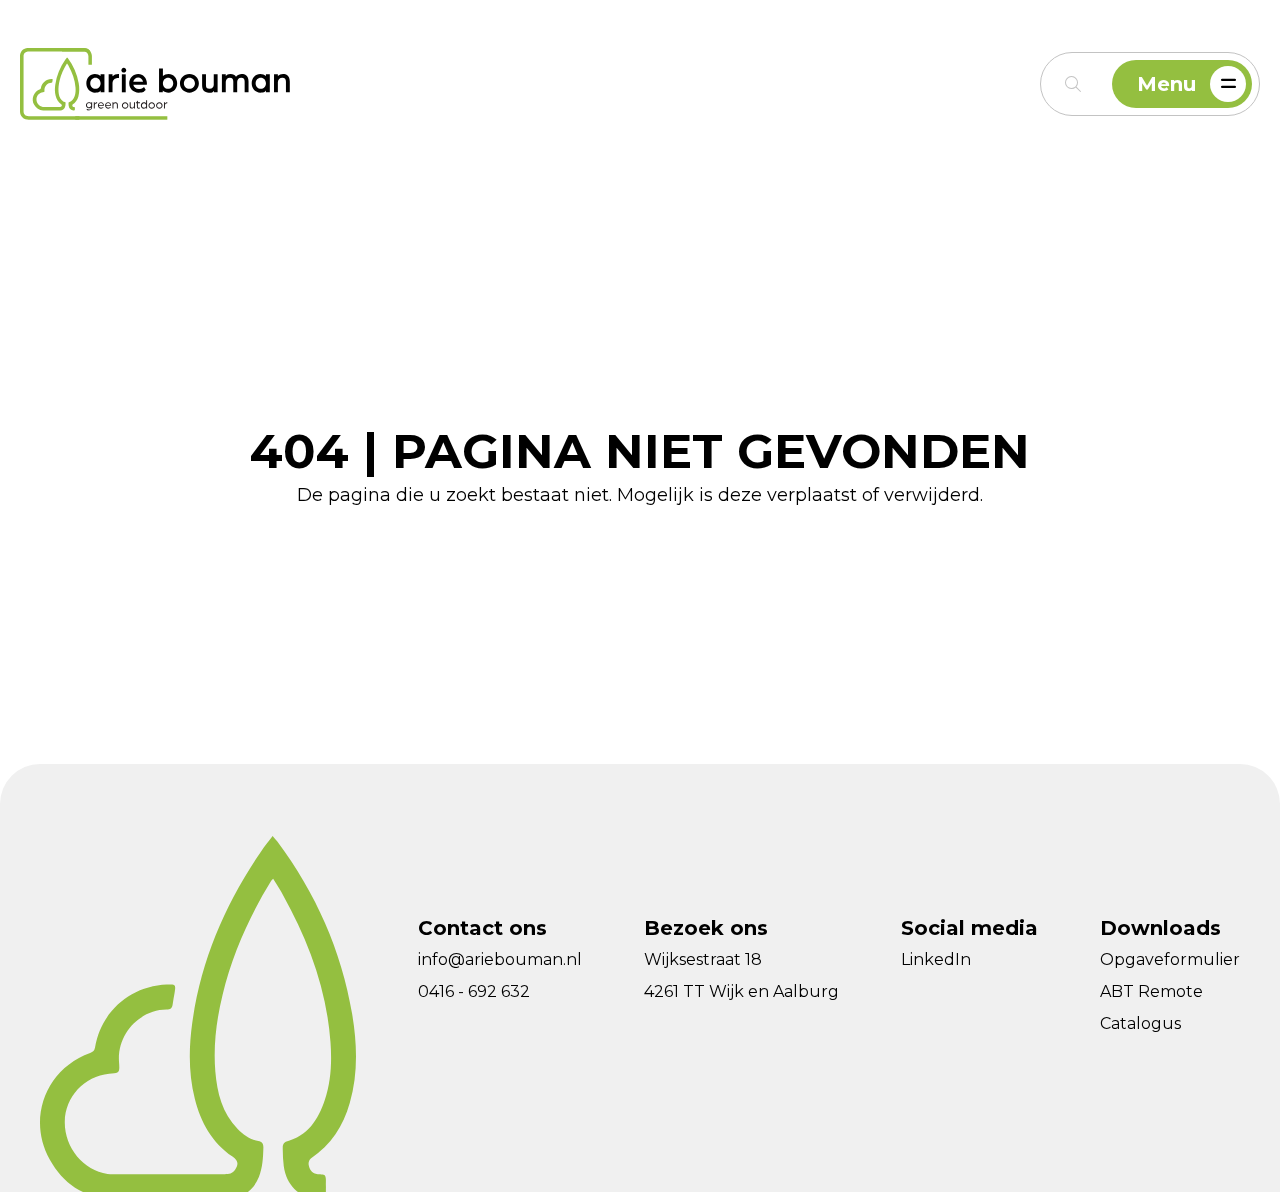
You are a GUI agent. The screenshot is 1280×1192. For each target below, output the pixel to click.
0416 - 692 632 (474, 991)
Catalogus (1140, 1023)
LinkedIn (936, 959)
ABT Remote (1151, 991)
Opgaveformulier (1170, 959)
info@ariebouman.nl (500, 959)
